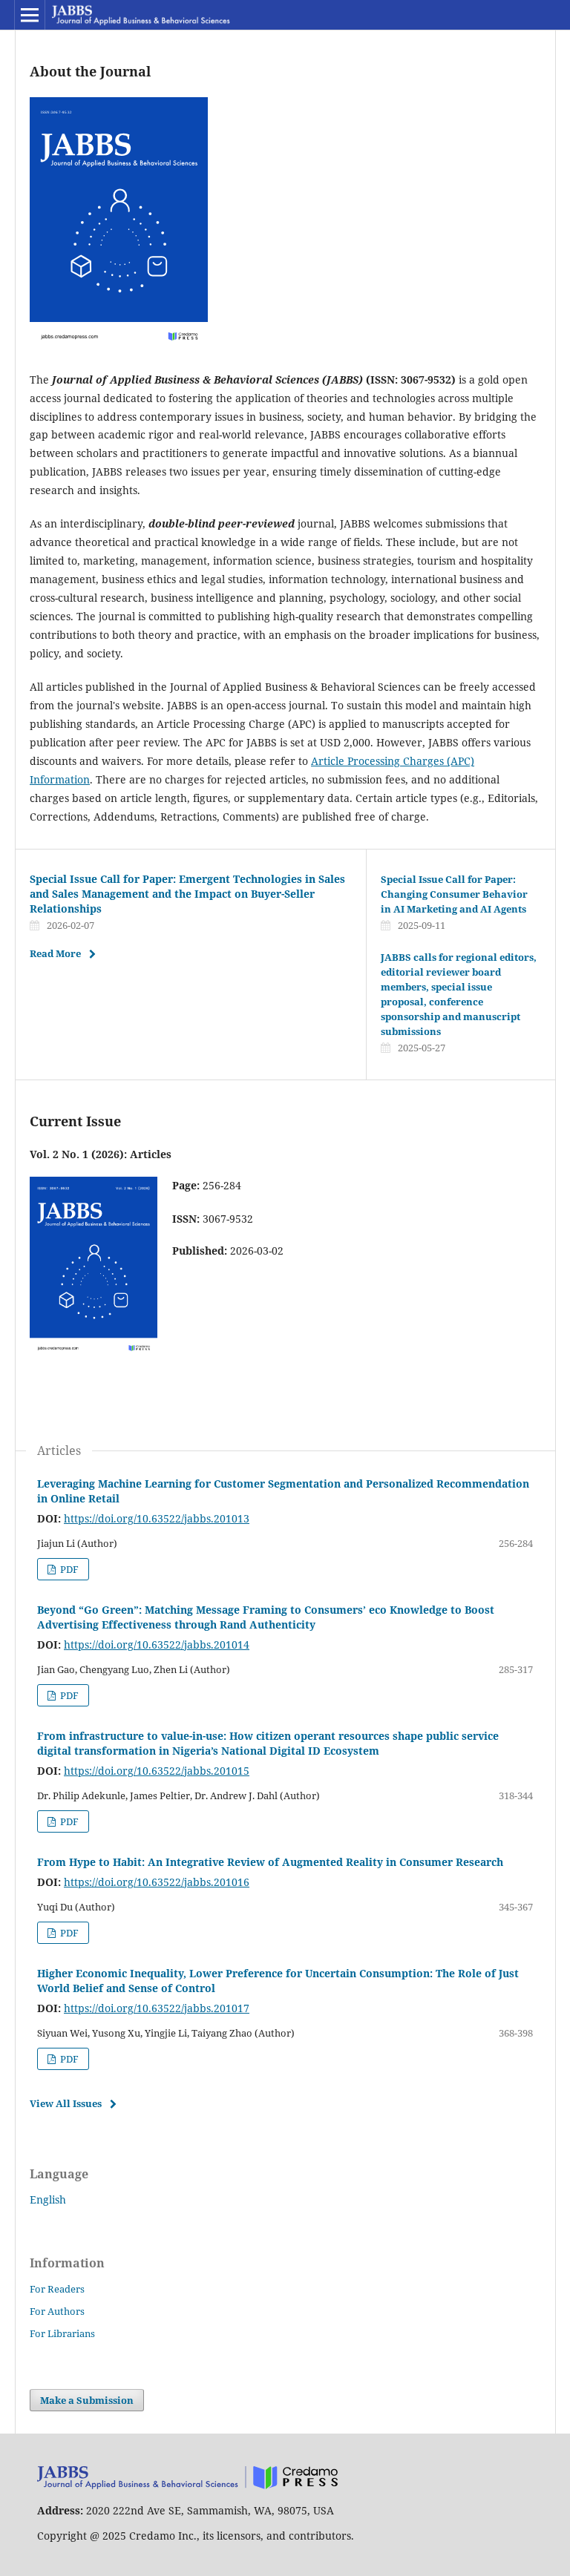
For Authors (57, 2311)
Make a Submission (87, 2400)
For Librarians (62, 2333)
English (48, 2199)
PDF (68, 1569)
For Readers (57, 2289)
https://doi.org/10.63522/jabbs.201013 (157, 1518)
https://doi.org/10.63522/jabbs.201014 (157, 1644)
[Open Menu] (30, 15)
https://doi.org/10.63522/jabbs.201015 (157, 1771)
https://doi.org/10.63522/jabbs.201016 (157, 1882)
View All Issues (66, 2103)
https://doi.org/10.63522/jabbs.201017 (157, 2008)
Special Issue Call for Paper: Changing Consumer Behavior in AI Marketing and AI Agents (454, 894)
